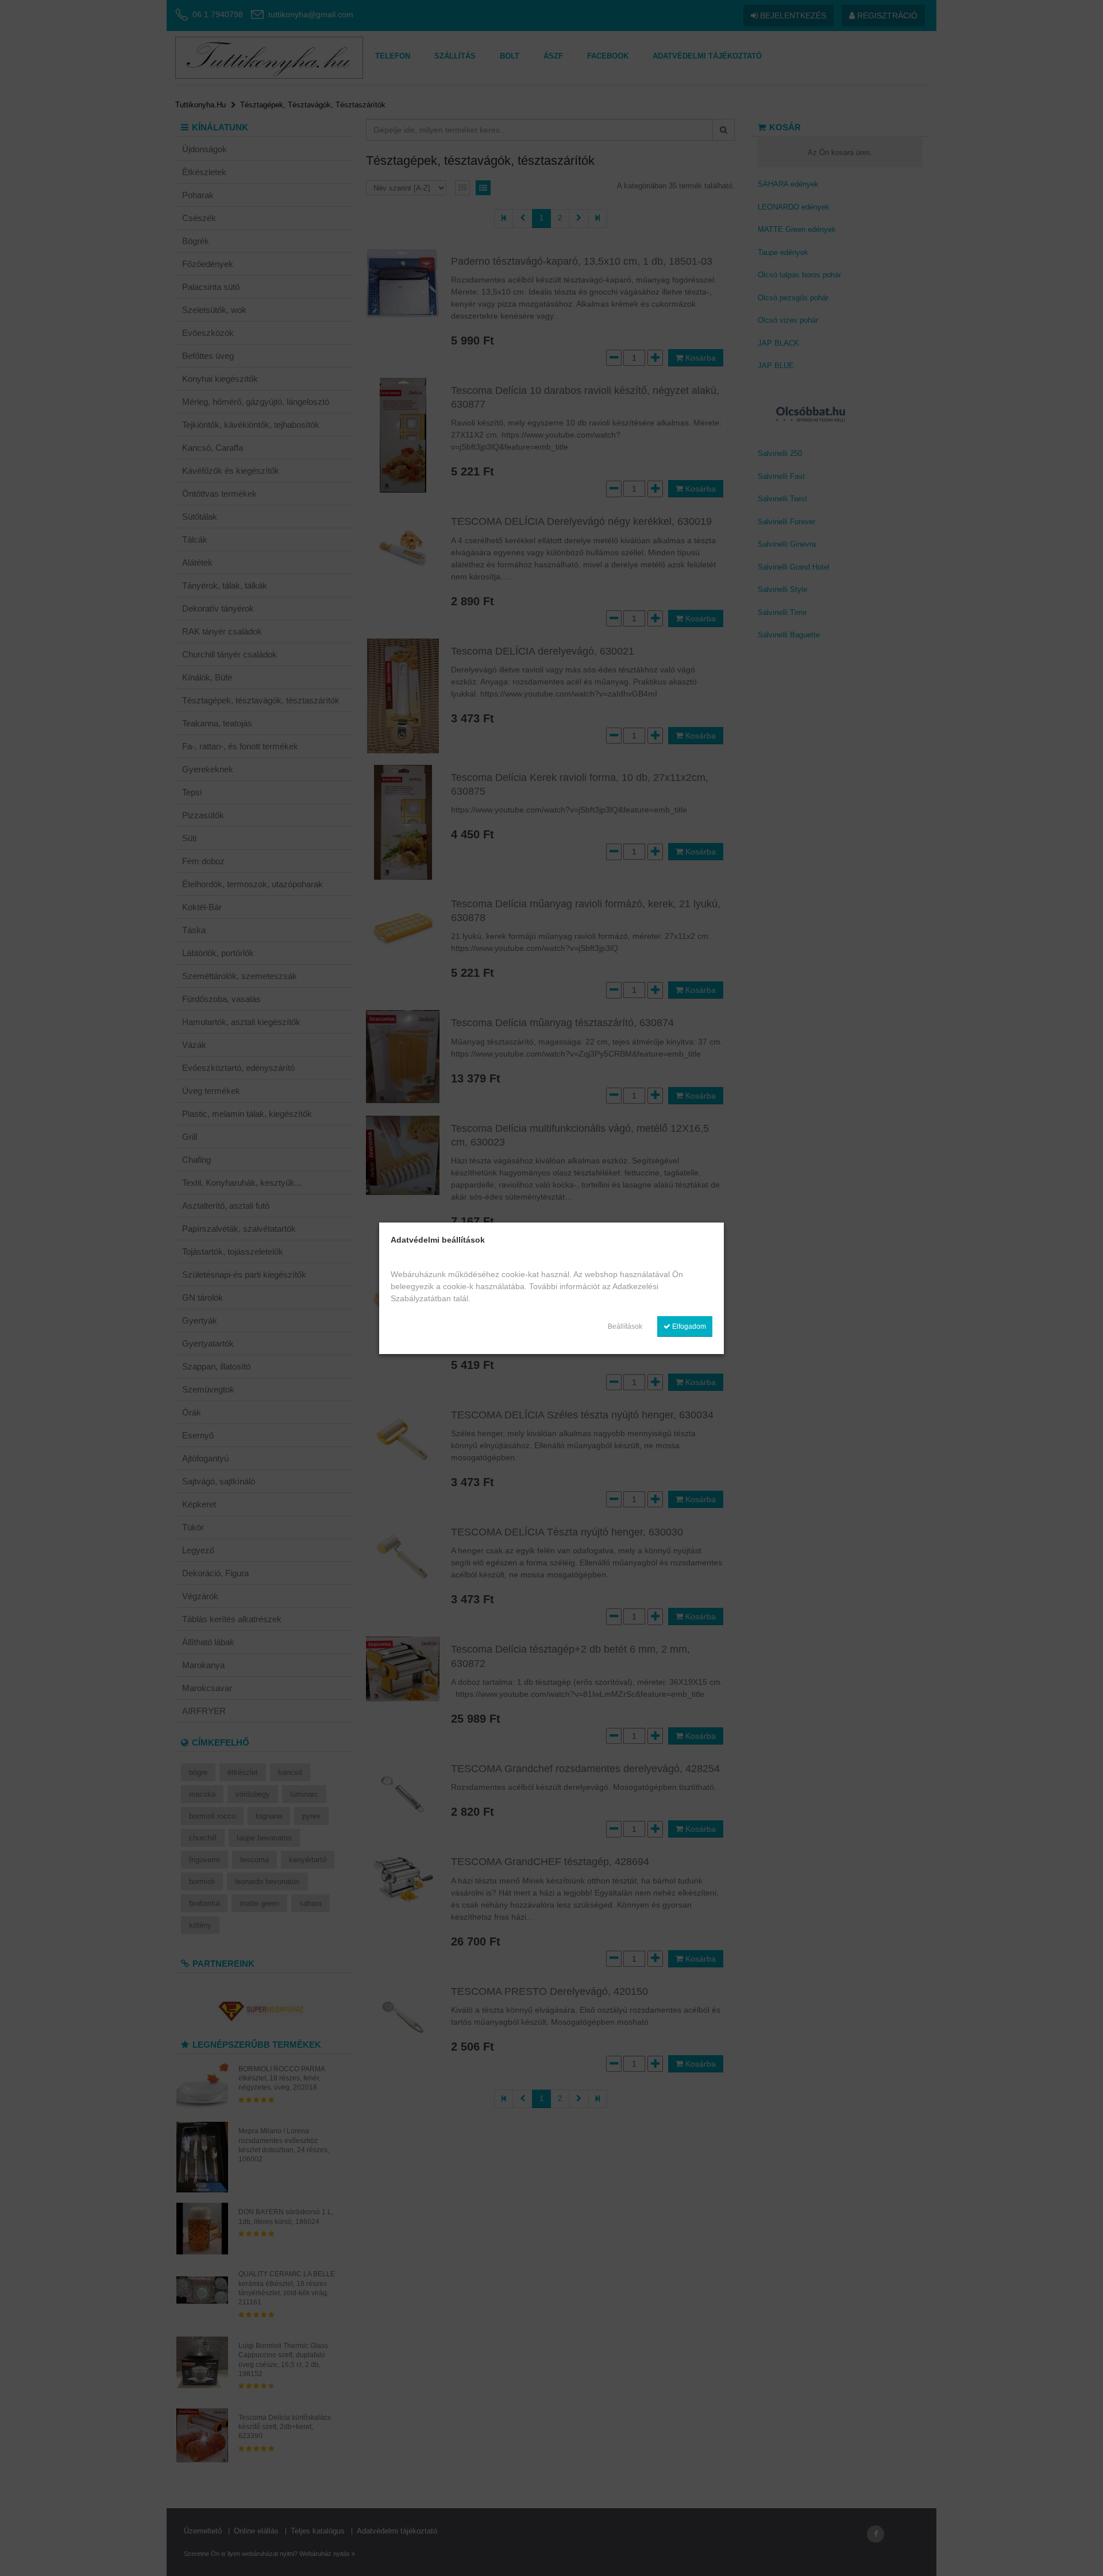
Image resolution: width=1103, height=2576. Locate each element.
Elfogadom (688, 1326)
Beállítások (625, 1326)
